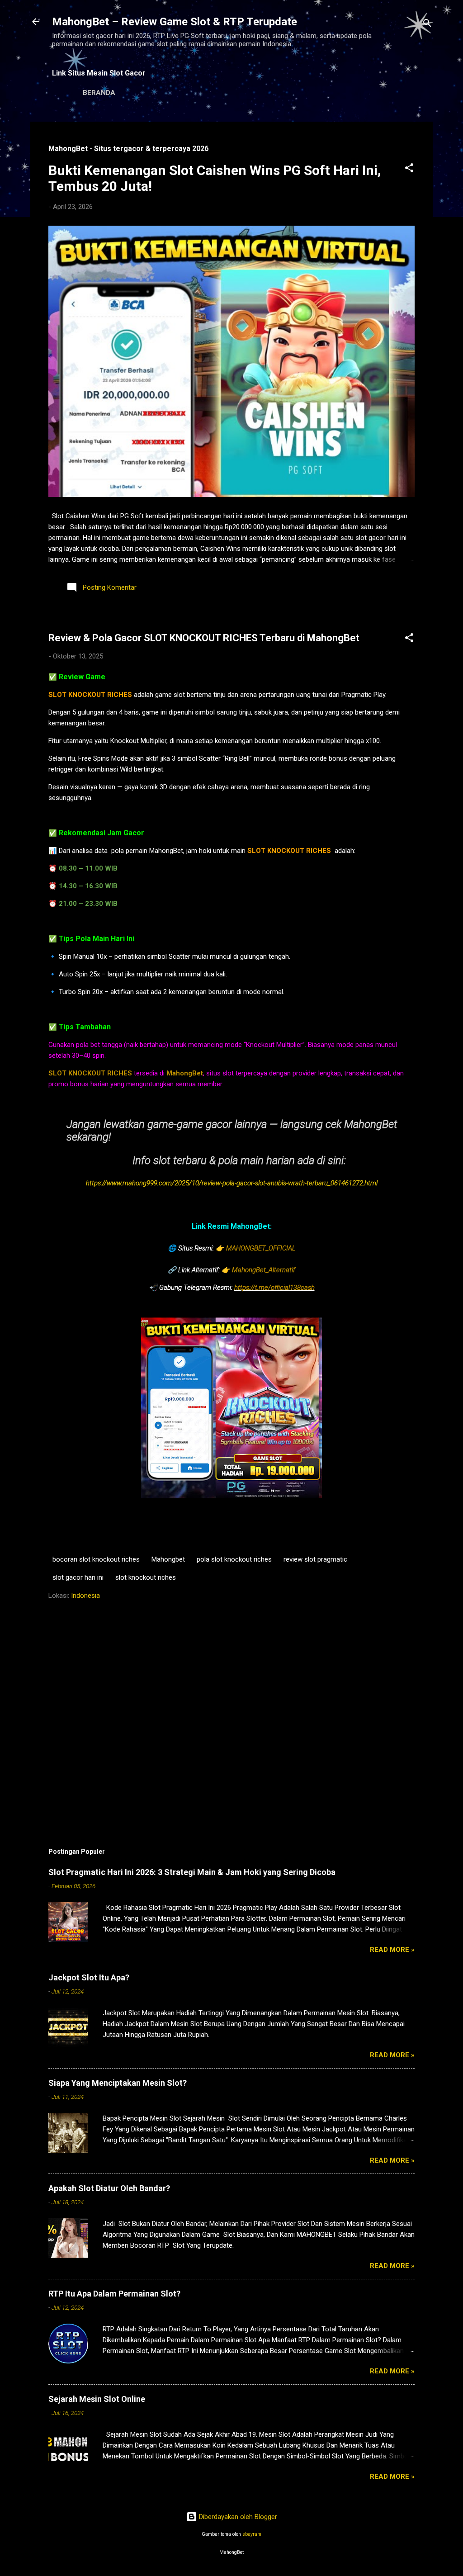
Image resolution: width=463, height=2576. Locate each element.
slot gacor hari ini (78, 1577)
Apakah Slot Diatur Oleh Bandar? (109, 2188)
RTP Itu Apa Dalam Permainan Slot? (114, 2294)
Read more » (392, 1950)
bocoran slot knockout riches (96, 1559)
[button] (409, 169)
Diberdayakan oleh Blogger (237, 2517)
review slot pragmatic (315, 1559)
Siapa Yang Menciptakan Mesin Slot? (118, 2083)
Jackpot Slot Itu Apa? (89, 1977)
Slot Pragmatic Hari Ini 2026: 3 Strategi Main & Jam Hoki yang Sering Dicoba (192, 1872)
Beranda (99, 93)
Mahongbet (168, 1559)
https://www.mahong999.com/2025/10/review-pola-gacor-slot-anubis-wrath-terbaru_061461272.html (232, 1183)
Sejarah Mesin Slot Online (97, 2399)
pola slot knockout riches (234, 1559)
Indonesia (85, 1596)
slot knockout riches (146, 1577)
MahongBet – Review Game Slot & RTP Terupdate (175, 22)
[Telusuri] (427, 25)
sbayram (252, 2534)
